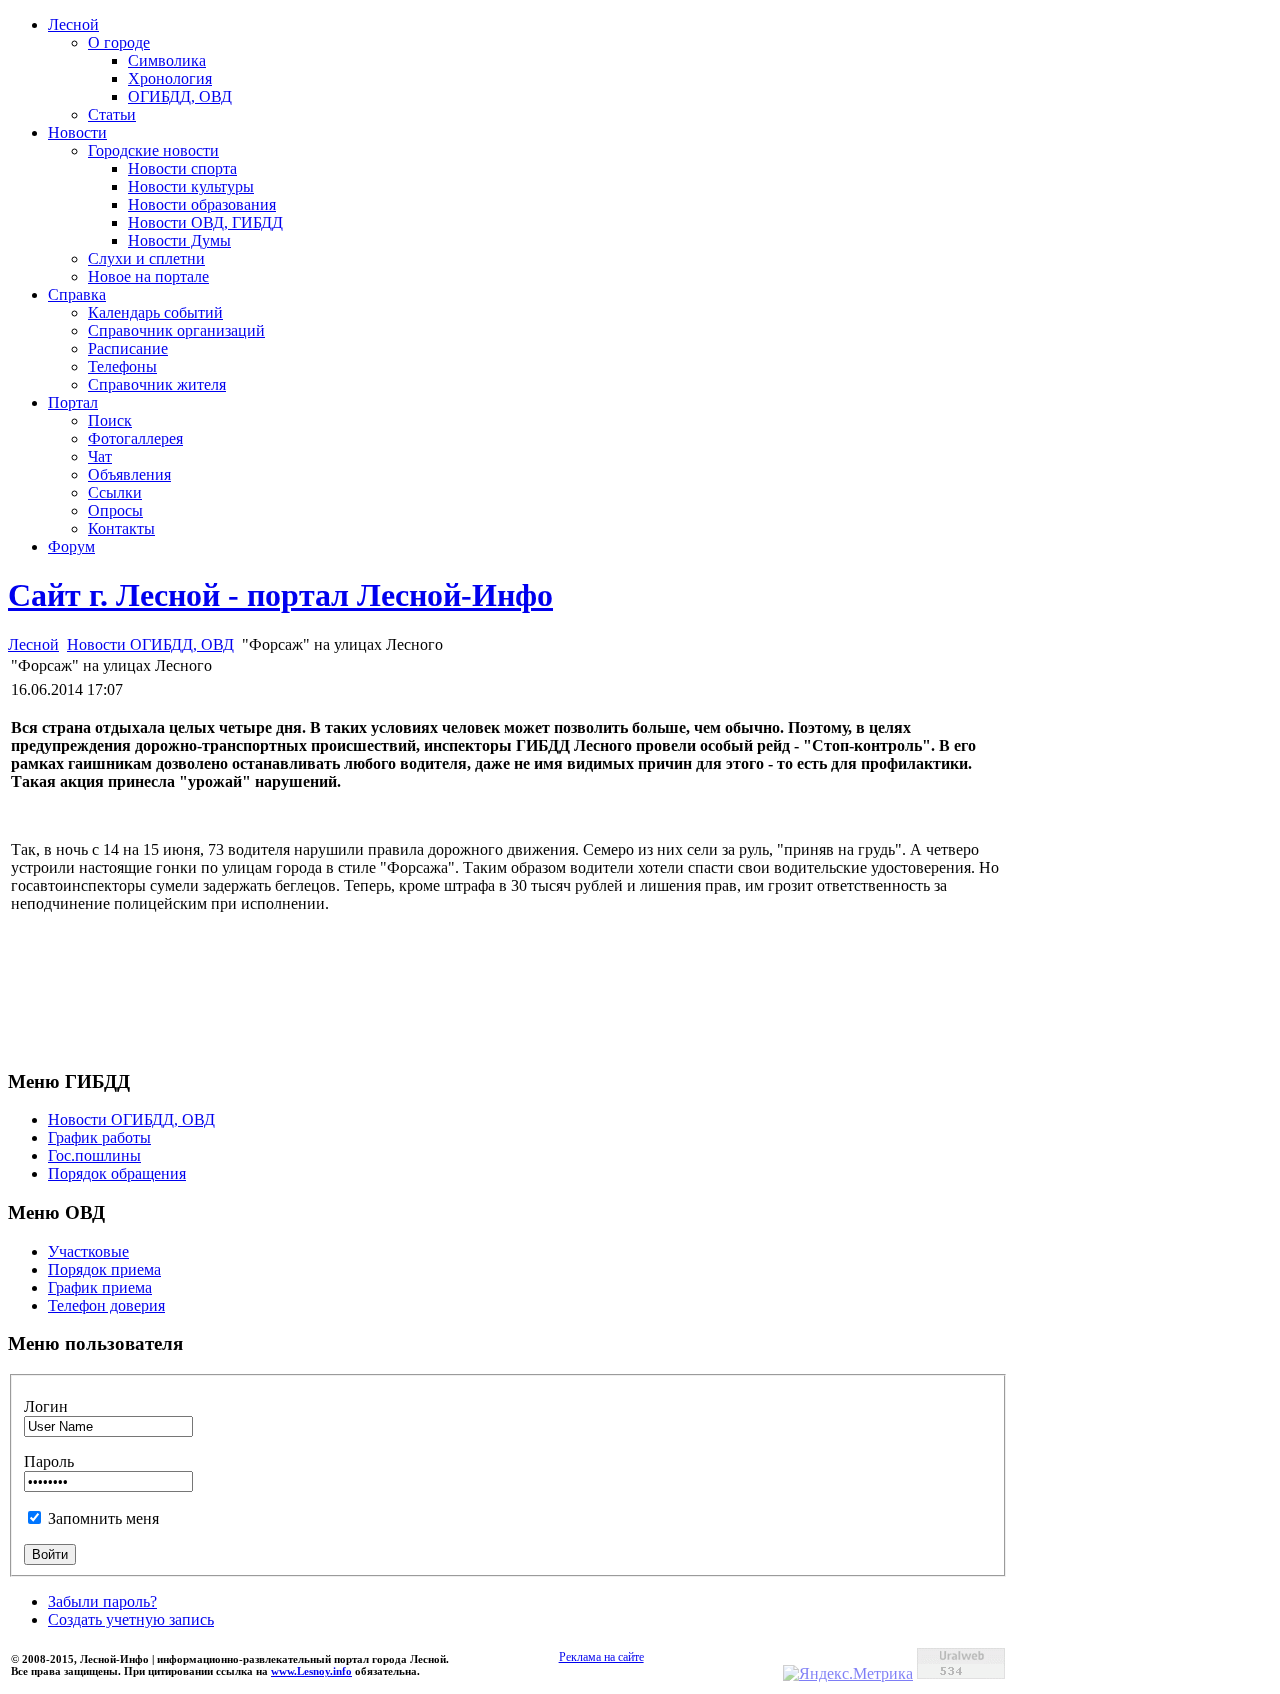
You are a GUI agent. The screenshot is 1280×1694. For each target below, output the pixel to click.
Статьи (112, 114)
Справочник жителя (157, 384)
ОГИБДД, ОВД (180, 96)
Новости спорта (182, 168)
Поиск (110, 420)
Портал (73, 402)
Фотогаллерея (135, 438)
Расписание (128, 348)
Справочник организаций (176, 330)
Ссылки (115, 492)
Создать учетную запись (131, 1619)
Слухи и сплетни (146, 258)
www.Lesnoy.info (311, 1671)
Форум (71, 546)
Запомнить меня (103, 1518)
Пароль (49, 1461)
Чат (100, 456)
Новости (77, 132)
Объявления (129, 474)
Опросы (115, 510)
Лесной (73, 24)
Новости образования (202, 204)
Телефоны (122, 366)
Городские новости (153, 150)
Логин (46, 1406)
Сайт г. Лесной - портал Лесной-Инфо (280, 595)
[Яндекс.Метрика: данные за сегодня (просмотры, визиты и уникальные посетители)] (848, 1674)
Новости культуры (191, 186)
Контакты (121, 528)
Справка (77, 294)
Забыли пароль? (102, 1601)
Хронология (170, 78)
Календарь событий (155, 312)
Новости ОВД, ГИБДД (205, 222)
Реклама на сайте (601, 1657)
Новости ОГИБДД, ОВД (150, 644)
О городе (119, 42)
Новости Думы (179, 240)
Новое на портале (148, 276)
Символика (167, 60)
